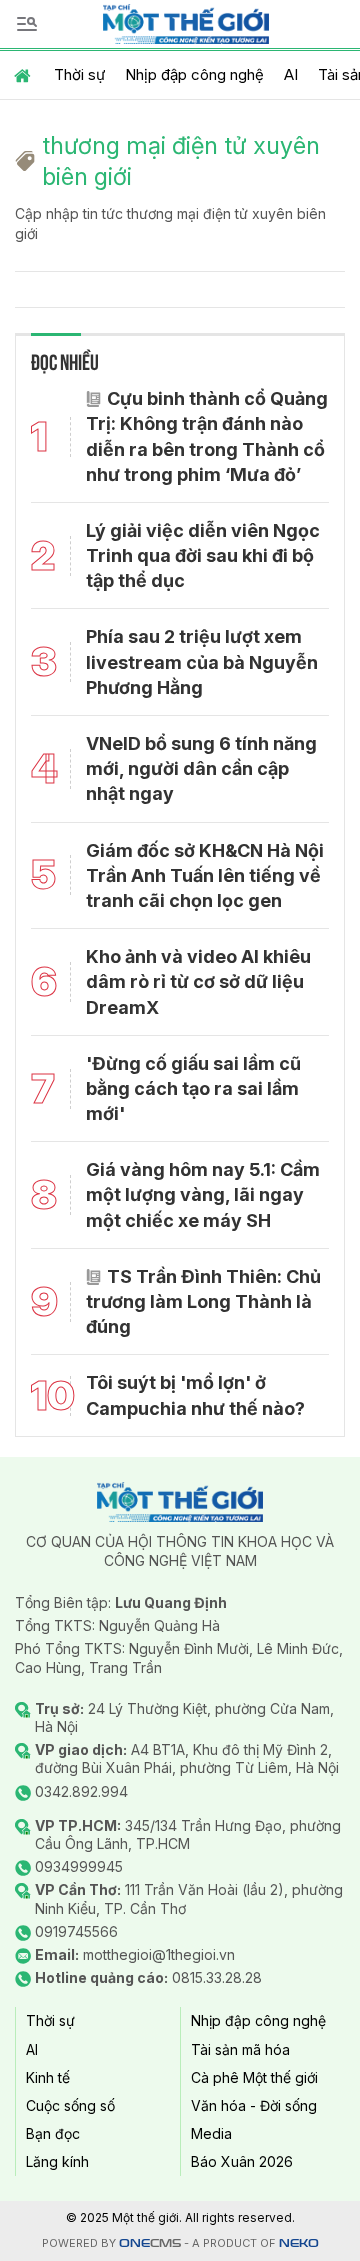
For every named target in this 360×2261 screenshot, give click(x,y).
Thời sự (79, 74)
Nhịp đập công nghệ (194, 74)
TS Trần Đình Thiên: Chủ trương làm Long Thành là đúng (203, 1301)
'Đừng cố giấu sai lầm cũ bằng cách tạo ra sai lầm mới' (193, 1088)
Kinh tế (48, 2077)
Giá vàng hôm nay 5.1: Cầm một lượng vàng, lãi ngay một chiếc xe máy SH (203, 1194)
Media (211, 2133)
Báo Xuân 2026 (242, 2161)
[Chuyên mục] (27, 24)
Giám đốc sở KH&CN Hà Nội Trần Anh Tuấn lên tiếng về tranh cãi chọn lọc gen (205, 875)
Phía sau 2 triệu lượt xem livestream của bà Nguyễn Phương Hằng (202, 661)
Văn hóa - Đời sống (254, 2105)
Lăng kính (57, 2161)
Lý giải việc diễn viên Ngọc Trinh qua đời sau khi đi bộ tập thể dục (203, 555)
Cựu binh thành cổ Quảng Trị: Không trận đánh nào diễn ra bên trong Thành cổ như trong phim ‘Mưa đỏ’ (207, 436)
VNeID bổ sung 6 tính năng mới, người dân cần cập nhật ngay (201, 768)
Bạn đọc (53, 2133)
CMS (150, 2243)
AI (291, 74)
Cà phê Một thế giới (254, 2077)
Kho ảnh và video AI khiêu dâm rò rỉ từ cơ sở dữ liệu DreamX (198, 981)
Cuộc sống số (70, 2105)
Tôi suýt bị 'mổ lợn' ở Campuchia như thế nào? (195, 1395)
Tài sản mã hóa (240, 2049)
